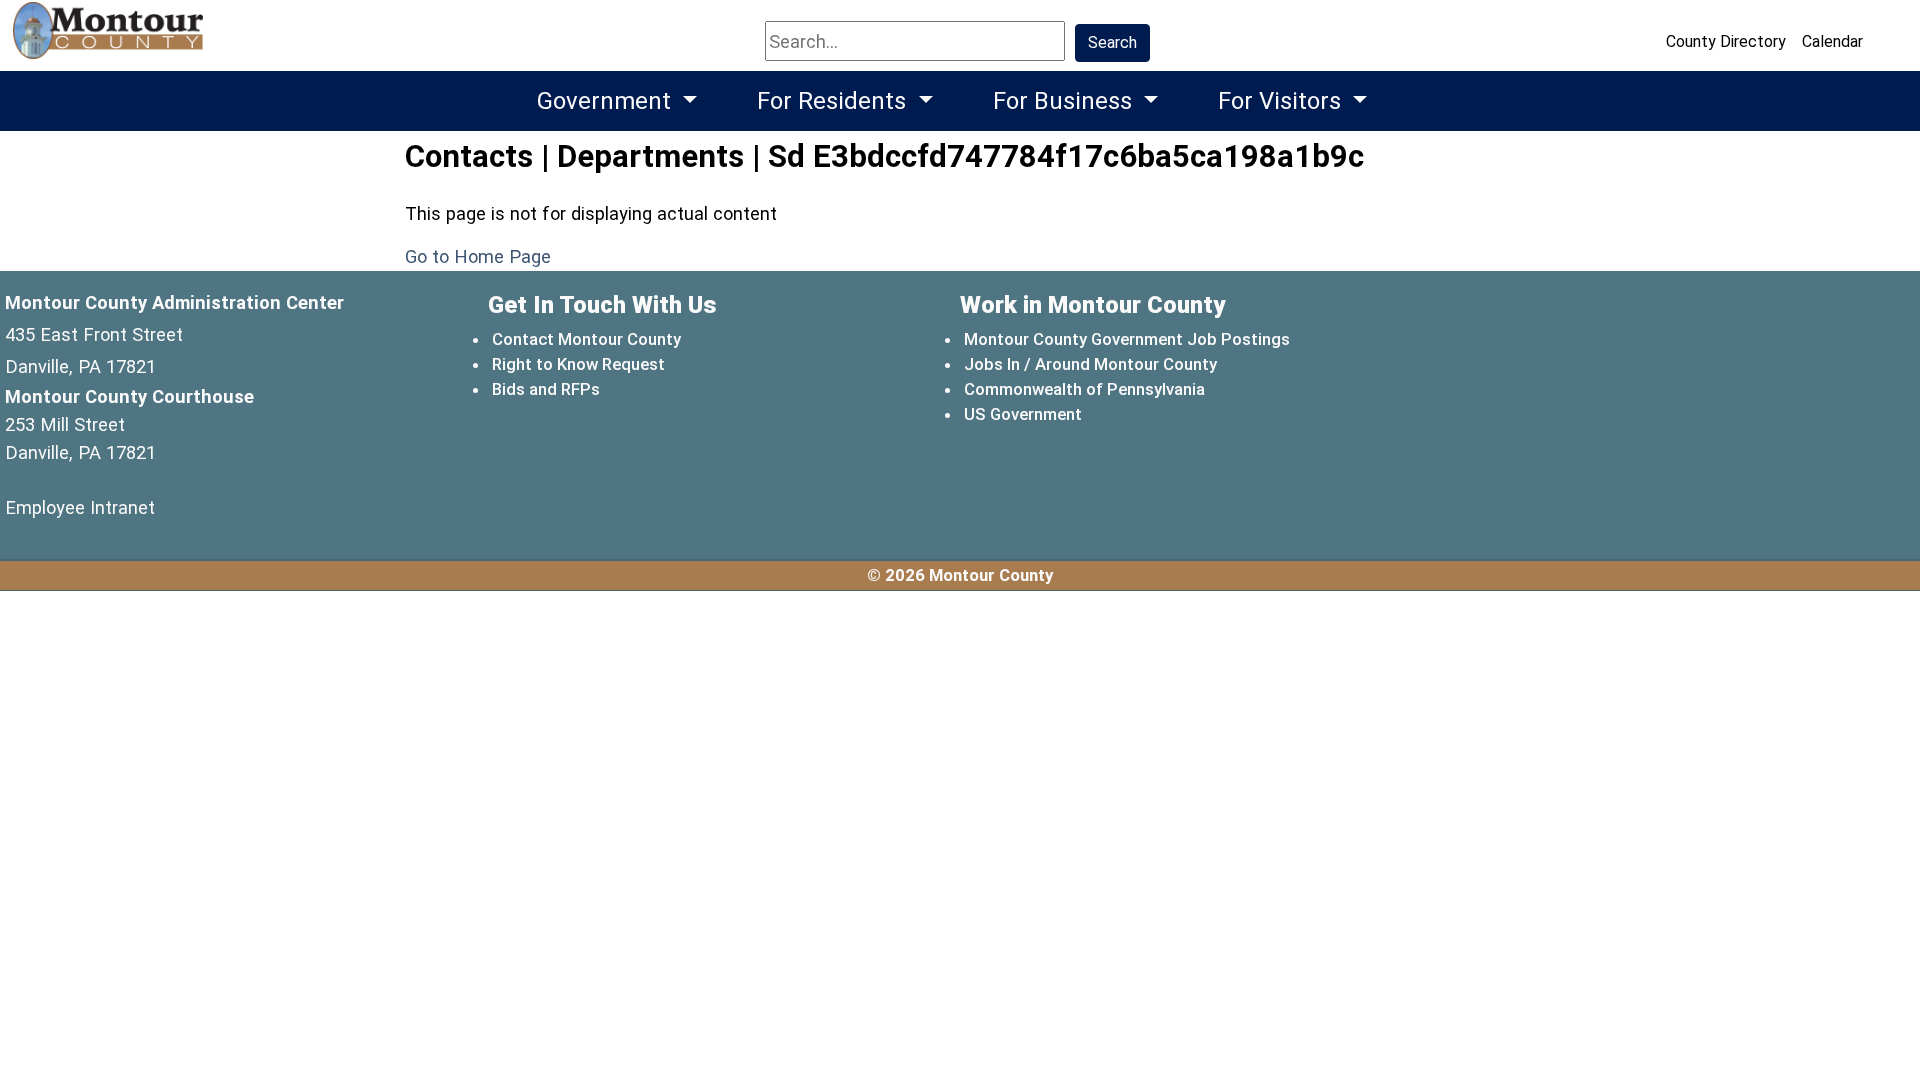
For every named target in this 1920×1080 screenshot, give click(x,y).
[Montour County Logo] (110, 39)
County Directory (1726, 41)
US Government (1024, 413)
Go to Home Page (478, 256)
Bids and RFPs (546, 389)
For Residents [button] (834, 101)
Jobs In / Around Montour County (1090, 364)
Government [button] (607, 101)
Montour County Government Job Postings (1127, 339)
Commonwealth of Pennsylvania (1085, 388)
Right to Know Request (578, 364)
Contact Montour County (586, 339)
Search (1112, 42)
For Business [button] (1065, 101)
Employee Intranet (80, 507)
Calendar (1832, 41)
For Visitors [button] (1282, 101)
